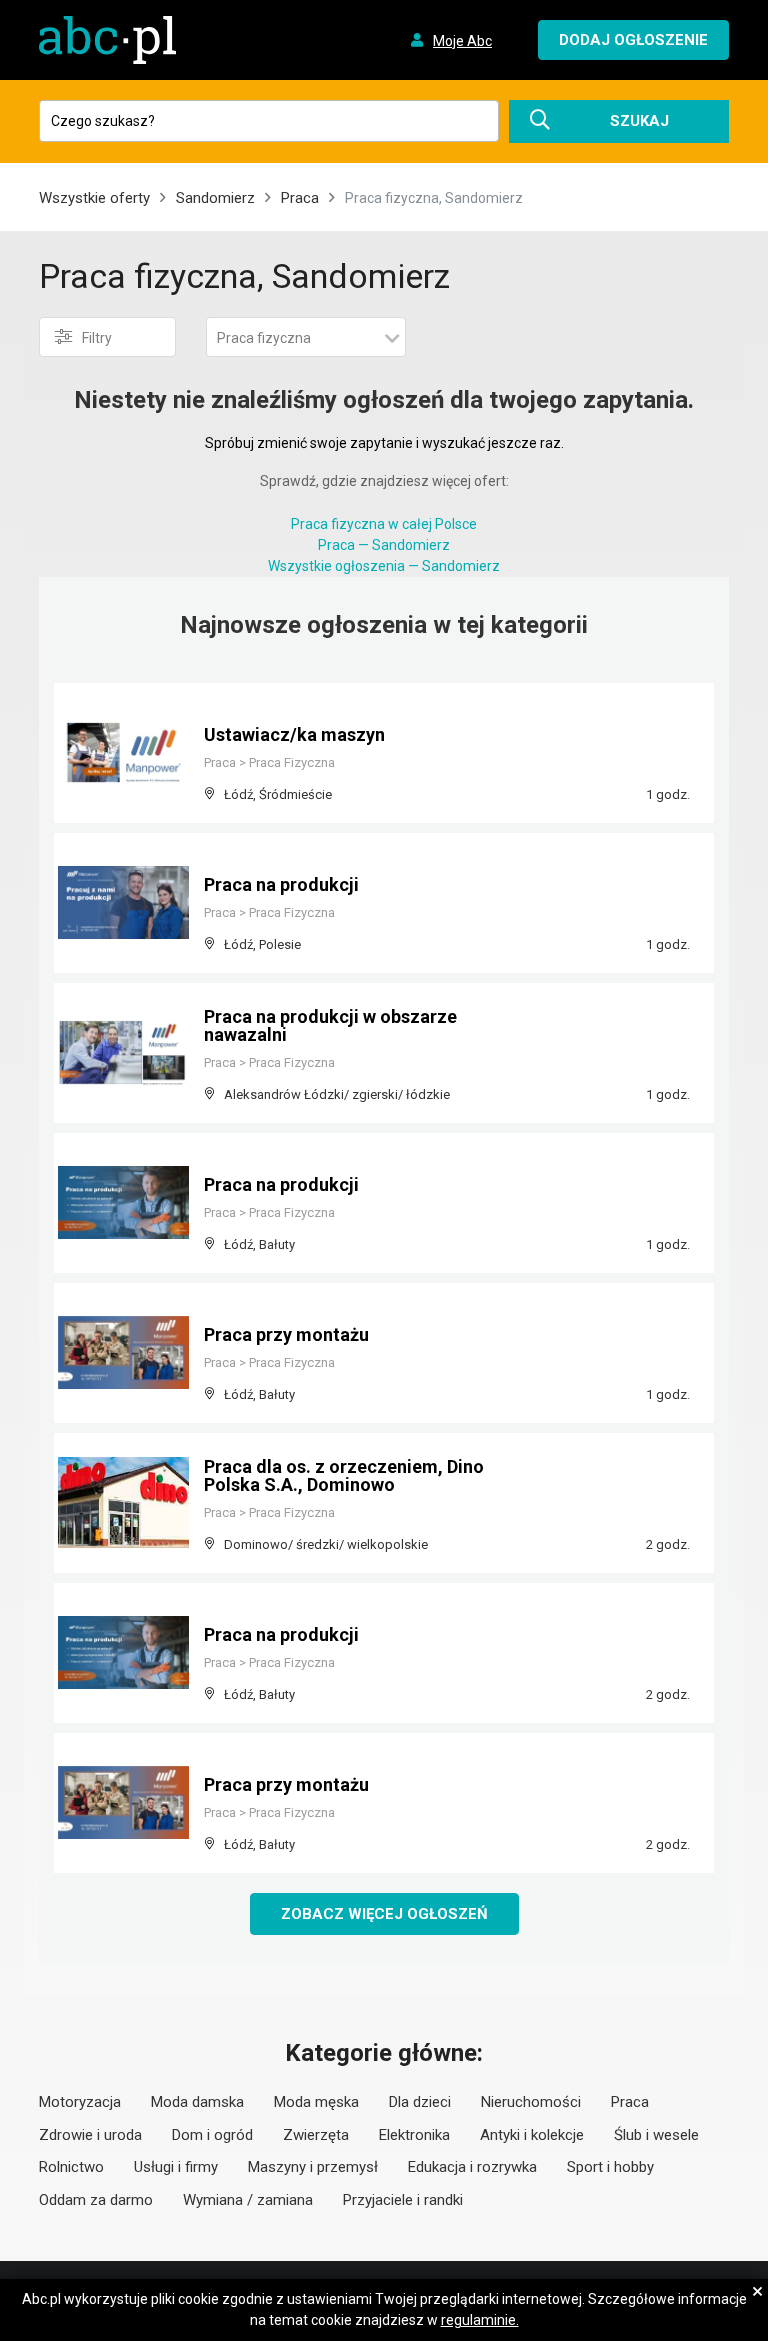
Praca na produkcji (281, 884)
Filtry (97, 338)
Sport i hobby (610, 2167)
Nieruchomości (531, 2102)
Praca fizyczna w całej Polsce (384, 524)
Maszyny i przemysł (313, 2167)
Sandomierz (215, 198)
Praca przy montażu (286, 1334)
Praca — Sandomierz (384, 545)
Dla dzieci (420, 2102)
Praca (300, 198)
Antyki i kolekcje (532, 2135)
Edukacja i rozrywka (472, 2167)
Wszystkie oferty (94, 198)
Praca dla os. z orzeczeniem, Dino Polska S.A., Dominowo (344, 1475)
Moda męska (316, 2102)
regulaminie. (480, 2320)
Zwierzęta (316, 2135)
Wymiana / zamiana (248, 2200)
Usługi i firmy (176, 2167)
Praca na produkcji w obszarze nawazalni (330, 1025)
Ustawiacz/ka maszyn (294, 734)
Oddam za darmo (96, 2200)
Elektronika (414, 2135)
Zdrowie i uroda (90, 2135)
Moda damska (197, 2102)
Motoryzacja (80, 2102)
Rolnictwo (71, 2167)
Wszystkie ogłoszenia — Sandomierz (384, 566)
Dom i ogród (212, 2135)
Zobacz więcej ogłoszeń (384, 1914)
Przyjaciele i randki (403, 2200)
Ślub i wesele (656, 2135)
